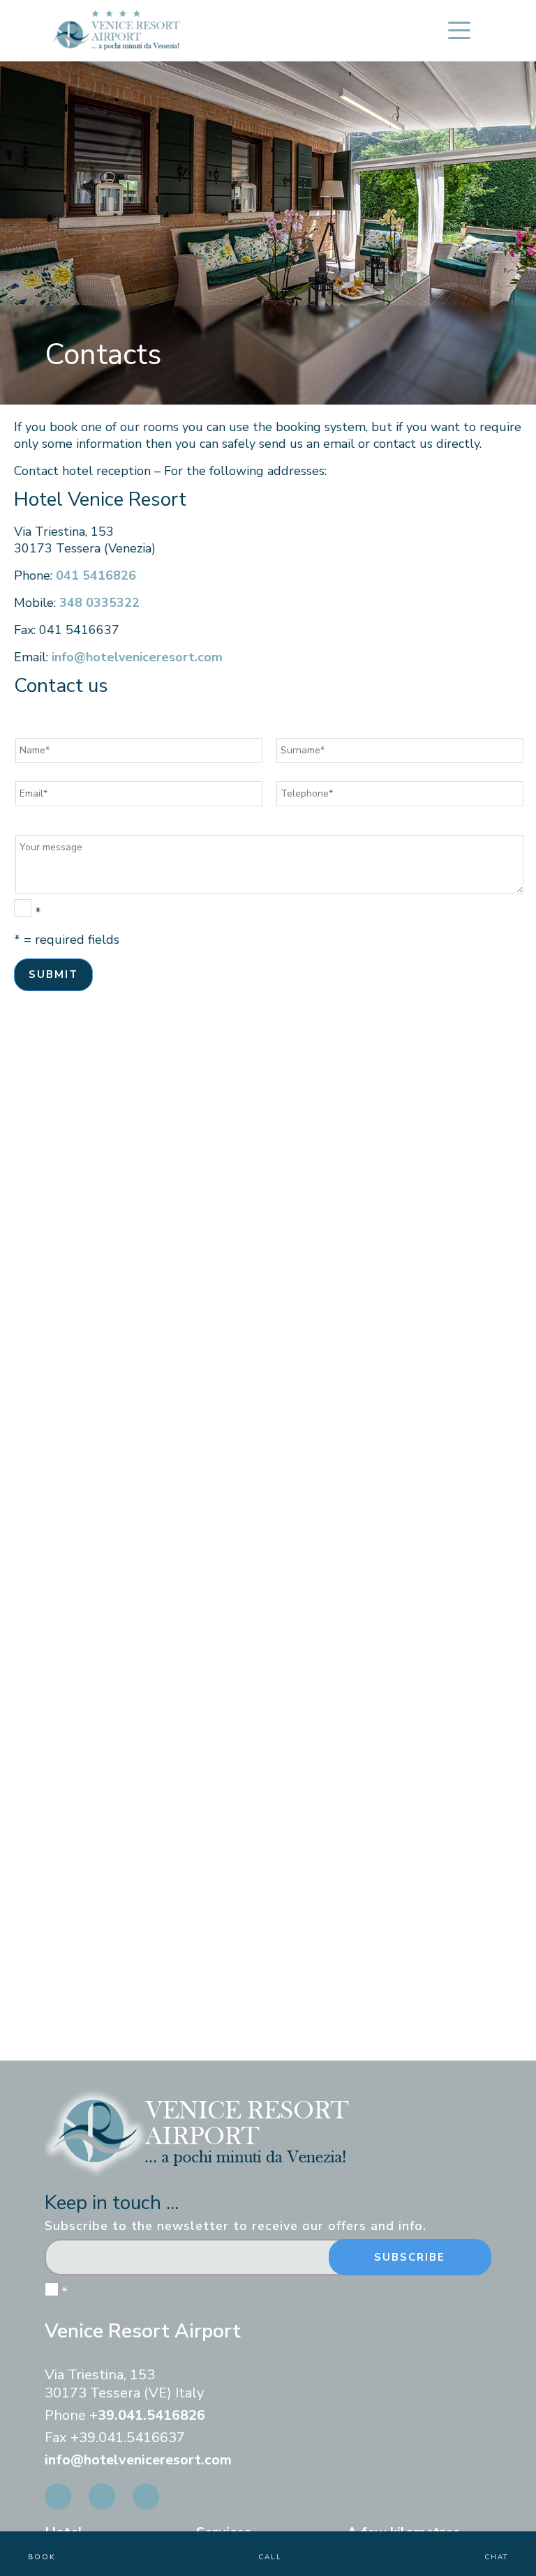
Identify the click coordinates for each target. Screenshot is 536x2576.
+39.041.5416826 (147, 2415)
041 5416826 (96, 575)
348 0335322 (99, 603)
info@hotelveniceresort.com (137, 657)
